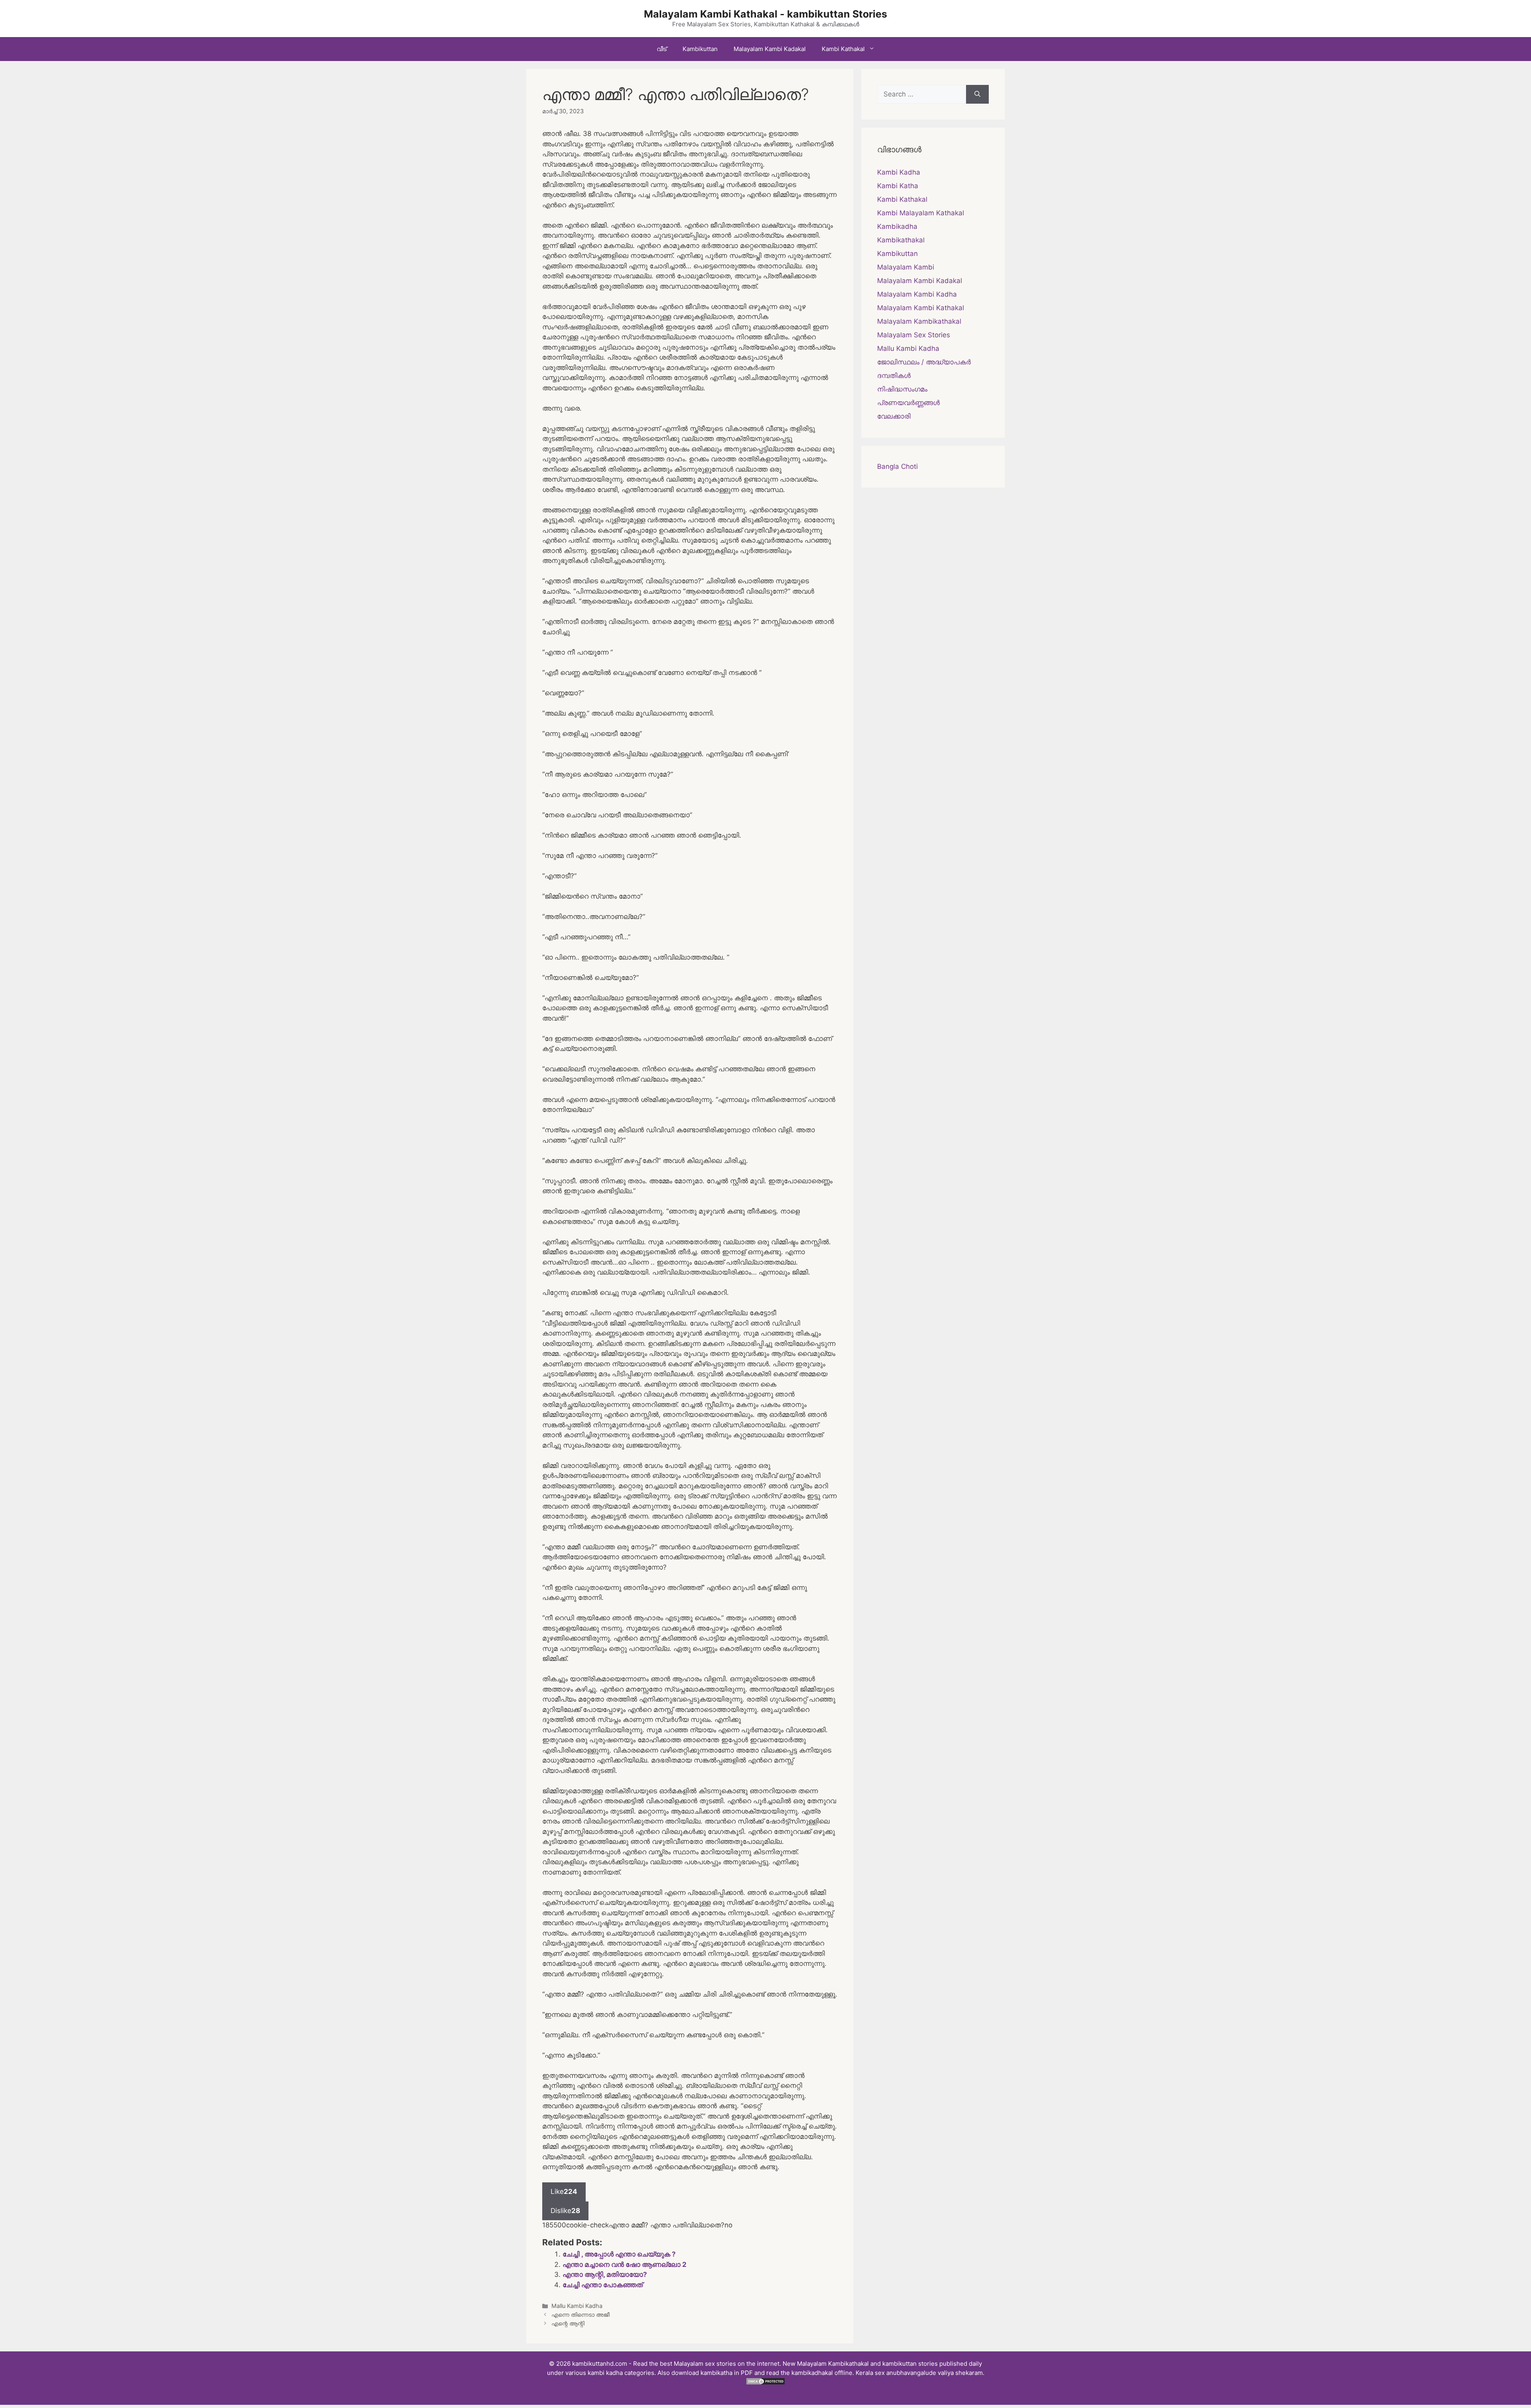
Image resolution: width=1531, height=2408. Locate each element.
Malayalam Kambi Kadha (917, 294)
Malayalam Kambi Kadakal (770, 49)
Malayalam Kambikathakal (919, 321)
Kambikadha (897, 226)
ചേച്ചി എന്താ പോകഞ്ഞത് (603, 2285)
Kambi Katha (898, 186)
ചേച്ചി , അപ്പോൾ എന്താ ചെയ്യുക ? (619, 2254)
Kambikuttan (700, 49)
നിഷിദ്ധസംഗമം (902, 389)
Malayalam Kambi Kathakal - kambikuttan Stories (765, 14)
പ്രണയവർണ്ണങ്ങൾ (908, 403)
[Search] (977, 94)
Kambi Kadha (899, 172)
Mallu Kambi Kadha (577, 2306)
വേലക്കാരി (894, 416)
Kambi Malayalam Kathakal (921, 213)
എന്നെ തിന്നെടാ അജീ (581, 2315)
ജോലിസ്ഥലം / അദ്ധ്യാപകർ (924, 362)
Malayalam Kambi (906, 267)
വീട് (662, 49)
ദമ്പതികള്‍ (894, 376)
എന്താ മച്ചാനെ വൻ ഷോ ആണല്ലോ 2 (625, 2264)
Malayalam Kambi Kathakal (921, 308)
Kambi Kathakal (843, 49)
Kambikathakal (901, 240)
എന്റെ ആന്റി (568, 2323)
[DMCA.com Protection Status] (765, 2383)
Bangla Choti (897, 466)
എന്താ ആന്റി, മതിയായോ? (605, 2274)
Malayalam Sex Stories (914, 335)
